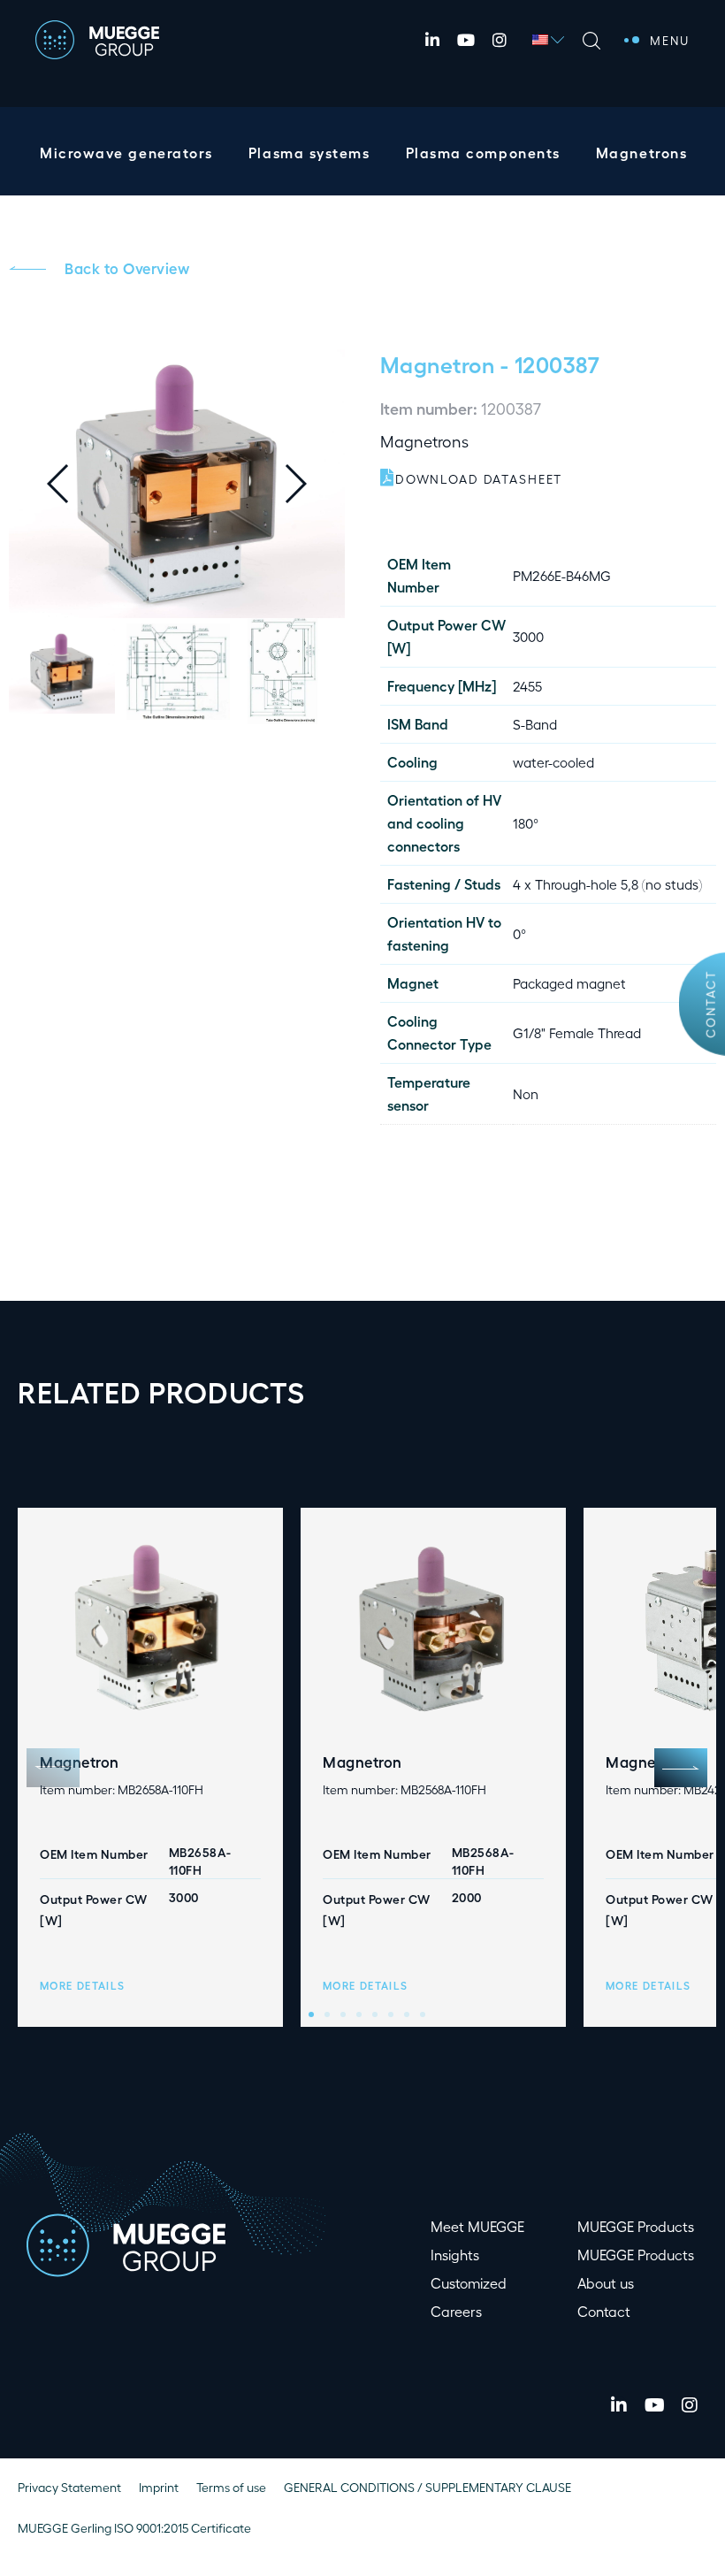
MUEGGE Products (636, 2226)
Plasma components (483, 153)
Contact (710, 1004)
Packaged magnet (569, 983)
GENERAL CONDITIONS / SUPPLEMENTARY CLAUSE (427, 2487)
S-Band (535, 724)
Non (526, 1093)
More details (82, 1985)
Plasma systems (309, 153)
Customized (469, 2283)
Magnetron (437, 363)
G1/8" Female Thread (577, 1032)
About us (606, 2283)
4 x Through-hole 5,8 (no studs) (607, 884)
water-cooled (553, 762)
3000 (528, 636)
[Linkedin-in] (432, 40)
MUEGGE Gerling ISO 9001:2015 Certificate (134, 2528)
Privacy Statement (69, 2487)
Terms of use (231, 2487)
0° (519, 933)
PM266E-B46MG (562, 575)
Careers (456, 2311)
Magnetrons (641, 153)
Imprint (159, 2487)
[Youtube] (466, 40)
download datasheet (479, 479)
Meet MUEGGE (477, 2226)
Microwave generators (126, 153)
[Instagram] (500, 40)
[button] (309, 484)
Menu (670, 40)
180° (526, 823)
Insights (455, 2255)
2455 (527, 686)
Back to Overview (127, 268)
